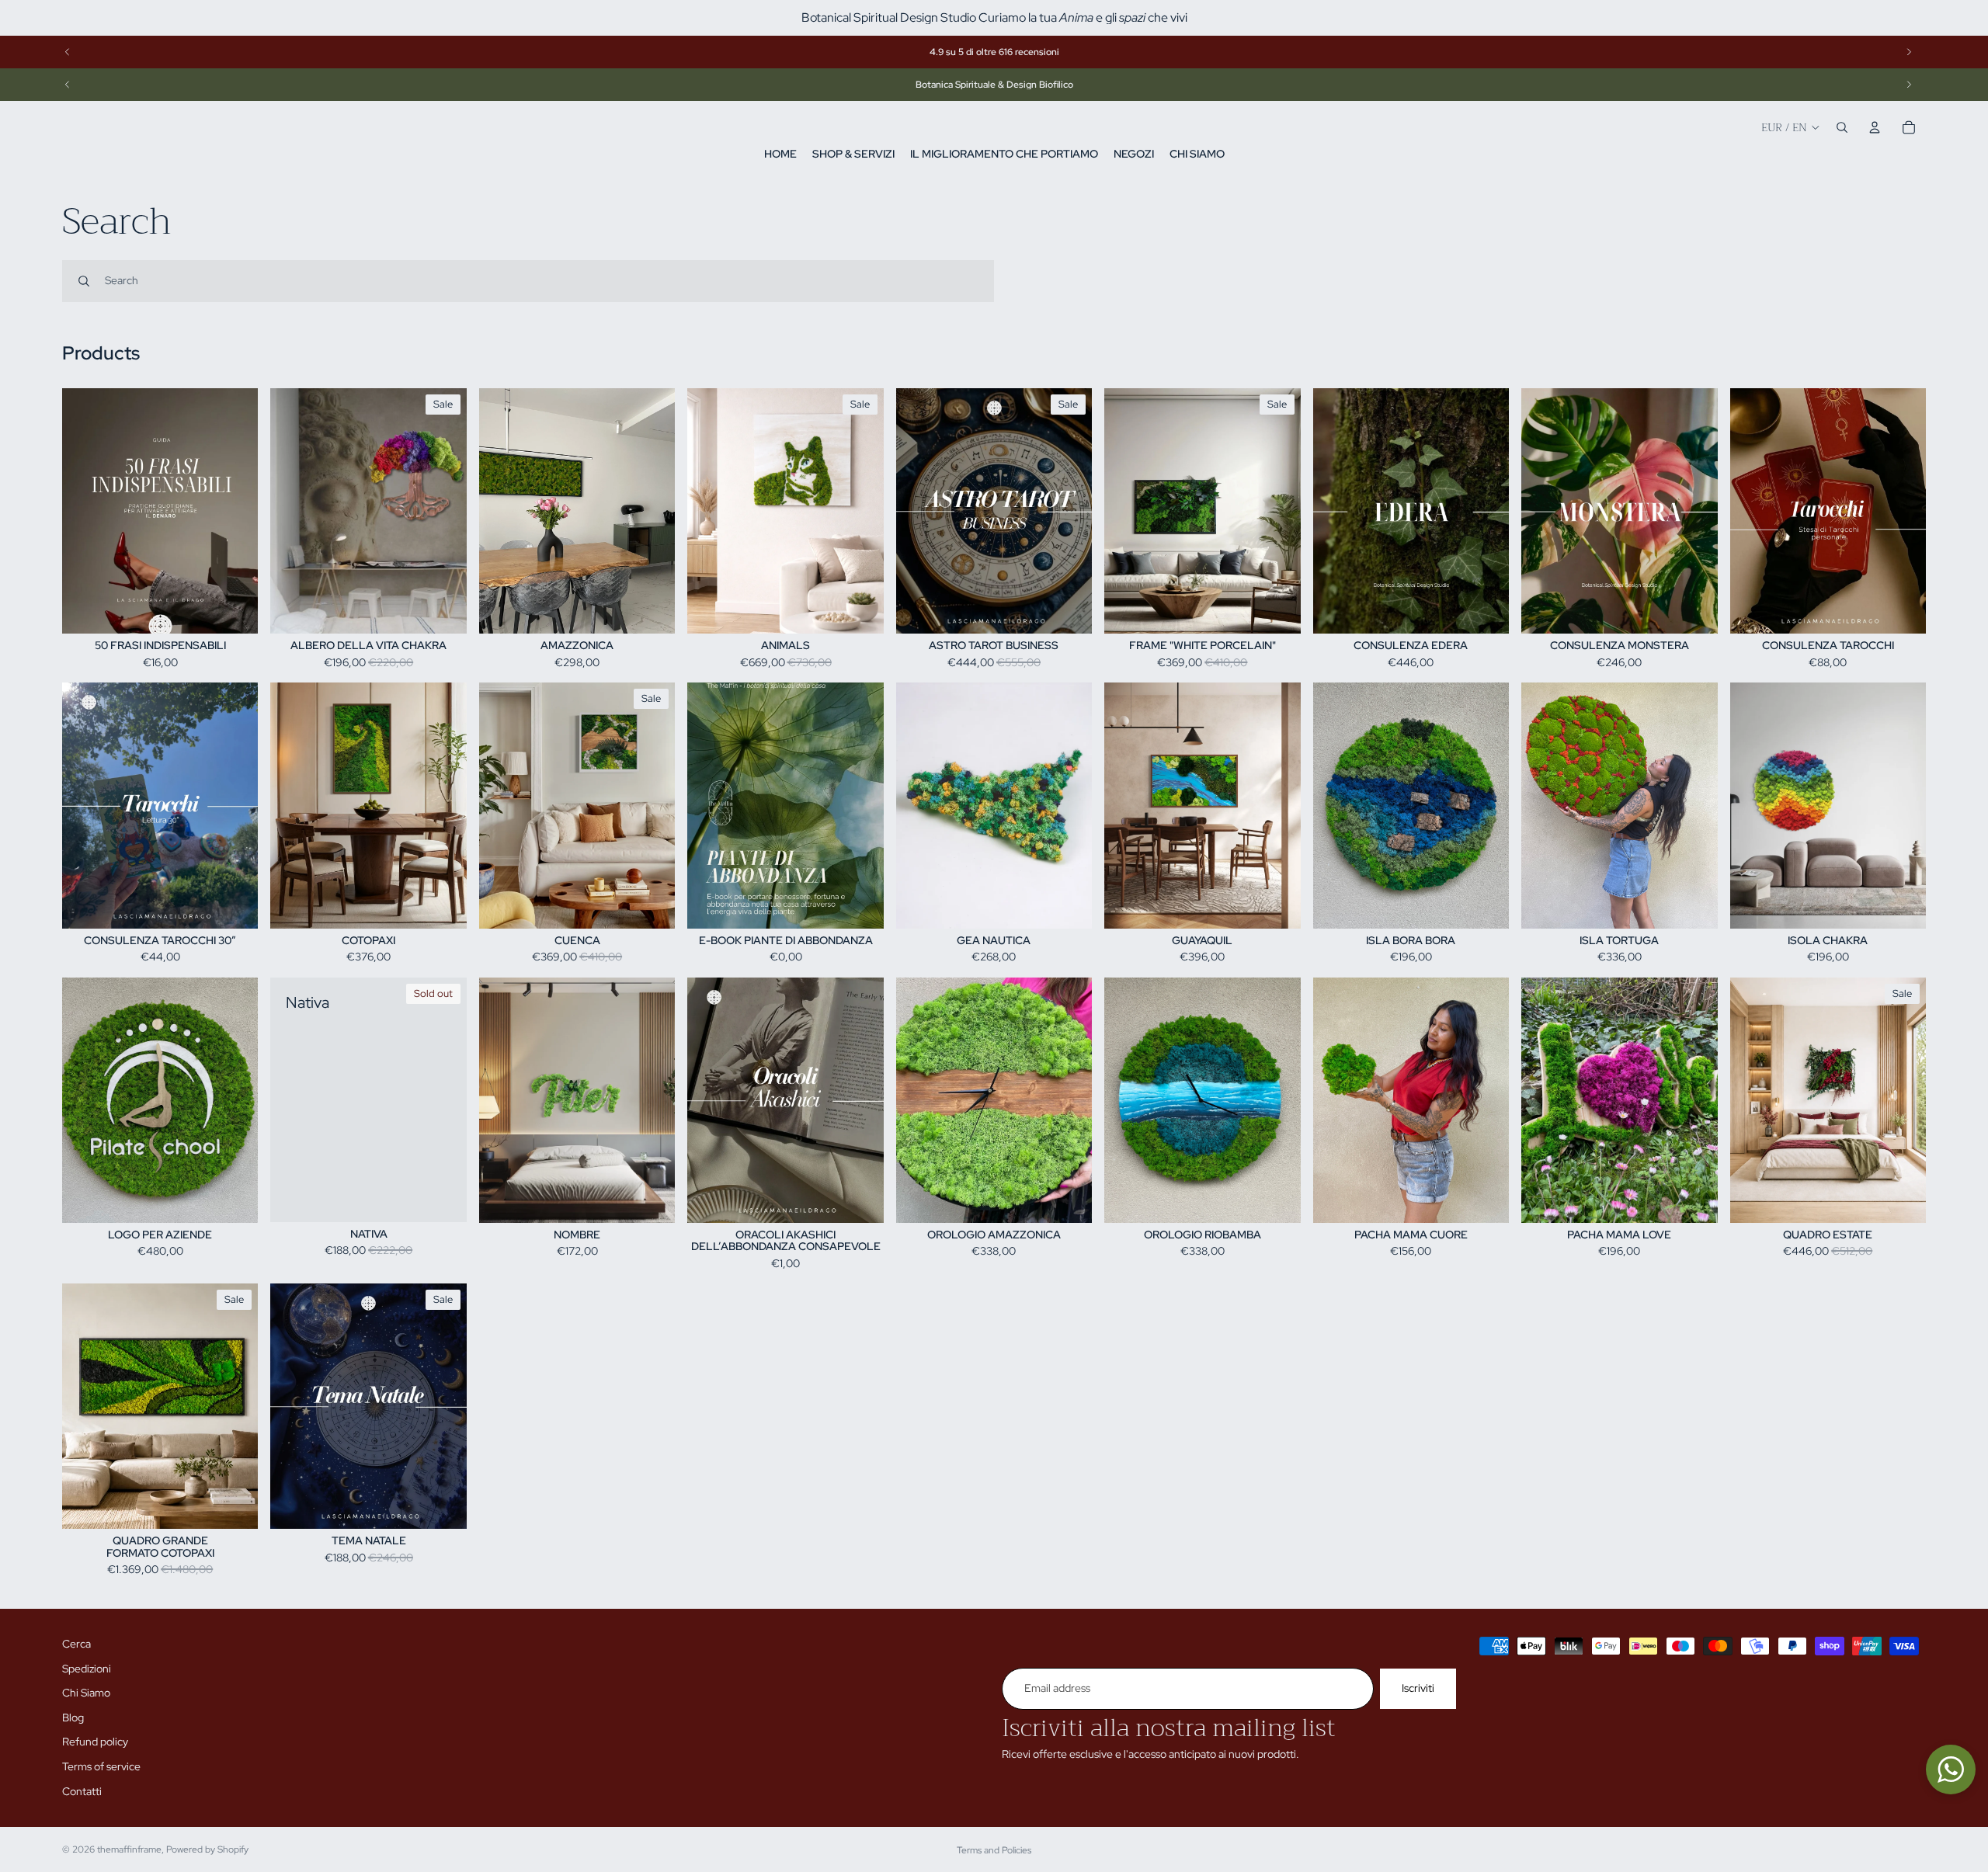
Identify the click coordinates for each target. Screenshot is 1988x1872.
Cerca (76, 1644)
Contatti (82, 1791)
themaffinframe (129, 1849)
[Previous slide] (68, 52)
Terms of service (101, 1766)
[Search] (1842, 127)
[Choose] (1068, 905)
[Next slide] (1909, 52)
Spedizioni (87, 1669)
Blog (73, 1717)
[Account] (1875, 127)
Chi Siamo (86, 1693)
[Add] (235, 610)
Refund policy (95, 1742)
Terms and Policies (994, 1850)
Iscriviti (1418, 1688)
